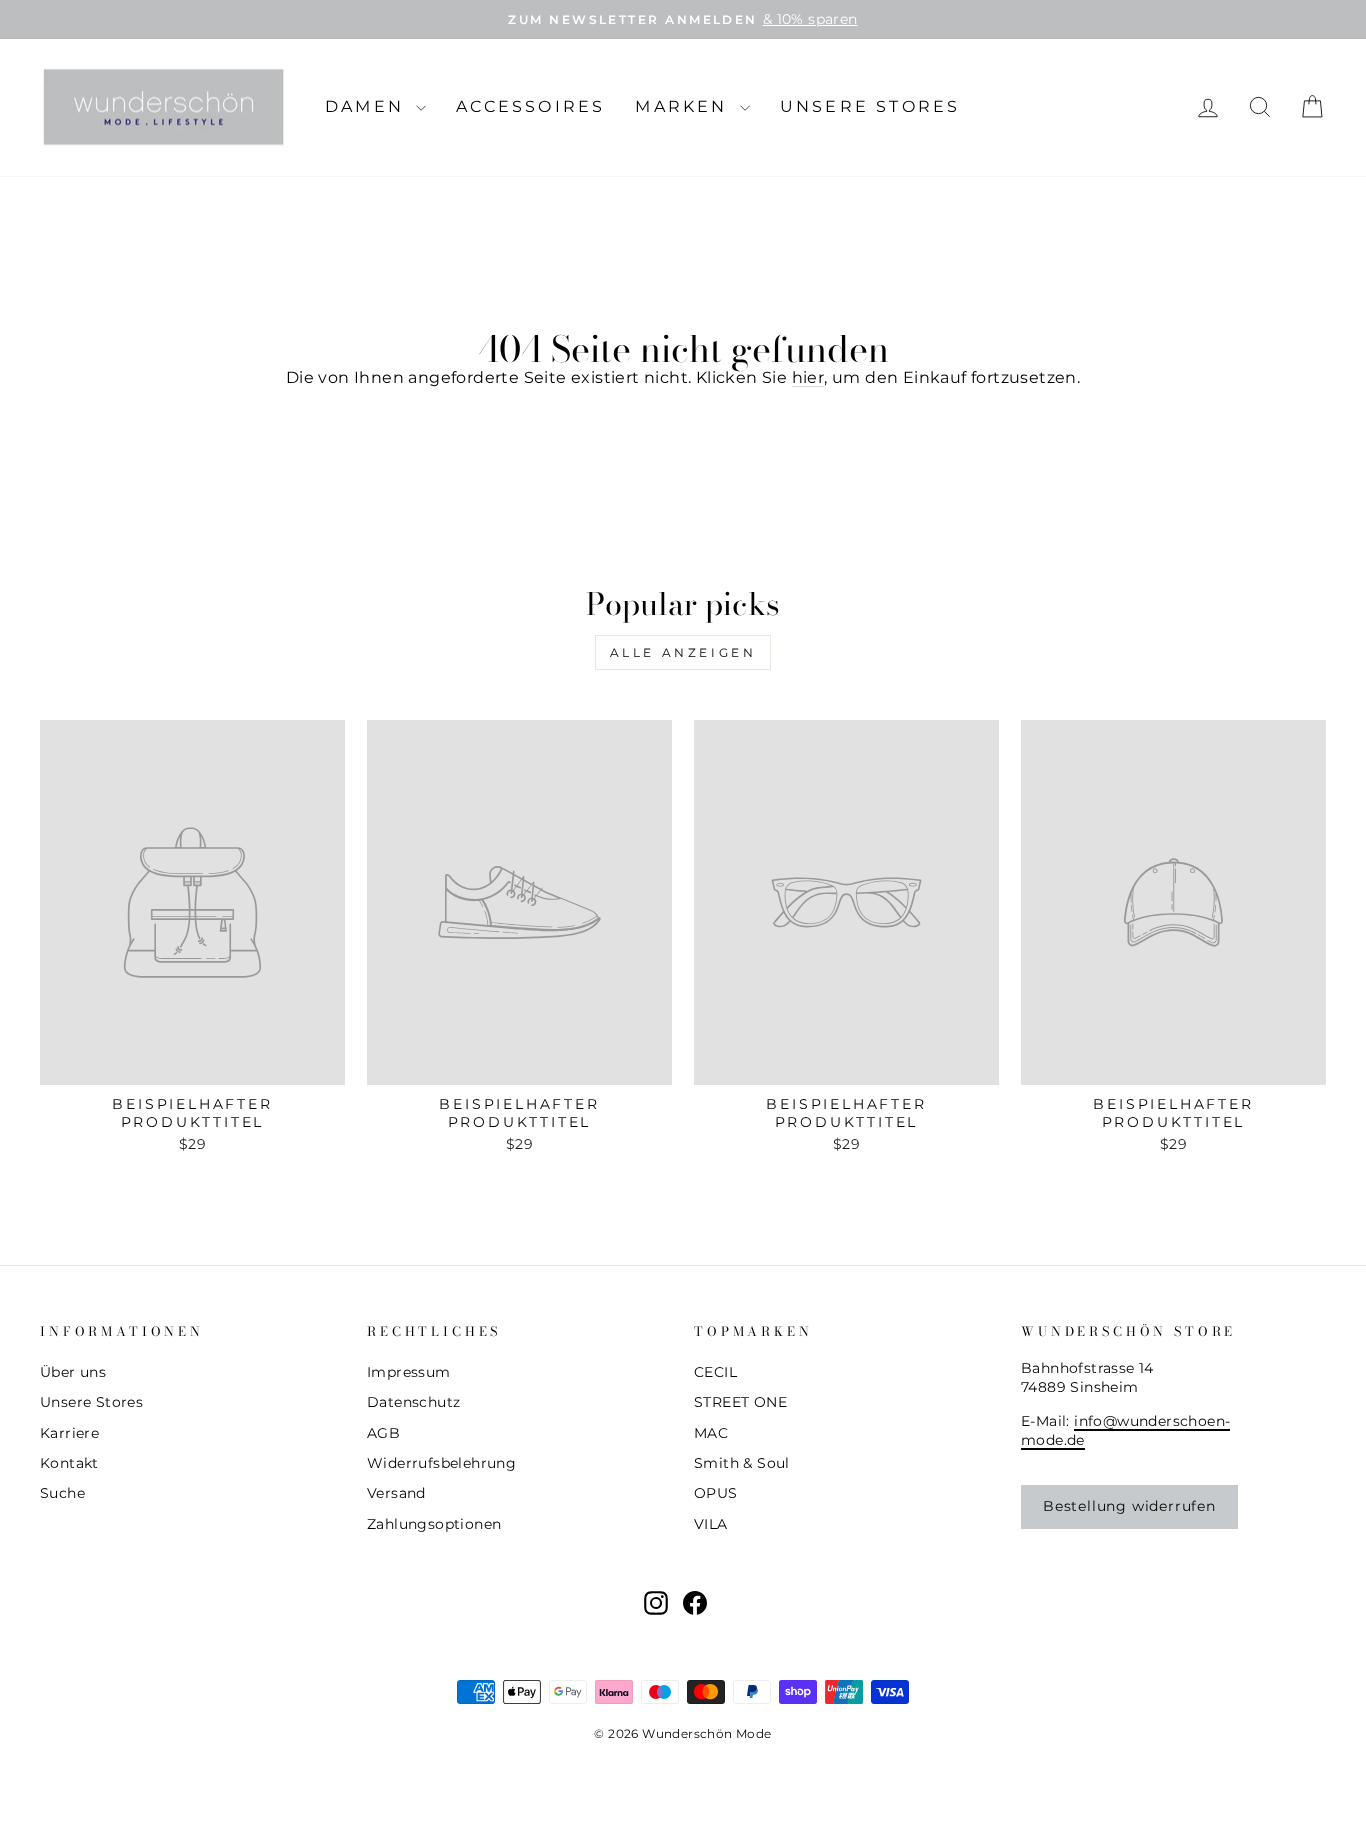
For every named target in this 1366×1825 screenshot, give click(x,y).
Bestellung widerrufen (1129, 1506)
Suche (62, 1493)
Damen (368, 106)
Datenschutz (413, 1402)
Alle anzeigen (683, 652)
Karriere (69, 1433)
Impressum (409, 1372)
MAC (711, 1433)
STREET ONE (740, 1402)
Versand (396, 1493)
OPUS (716, 1493)
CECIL (715, 1372)
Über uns (73, 1372)
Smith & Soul (742, 1463)
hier (808, 377)
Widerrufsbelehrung (441, 1463)
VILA (711, 1524)
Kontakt (69, 1463)
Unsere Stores (870, 106)
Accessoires (530, 106)
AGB (383, 1433)
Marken (684, 106)
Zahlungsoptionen (434, 1524)
